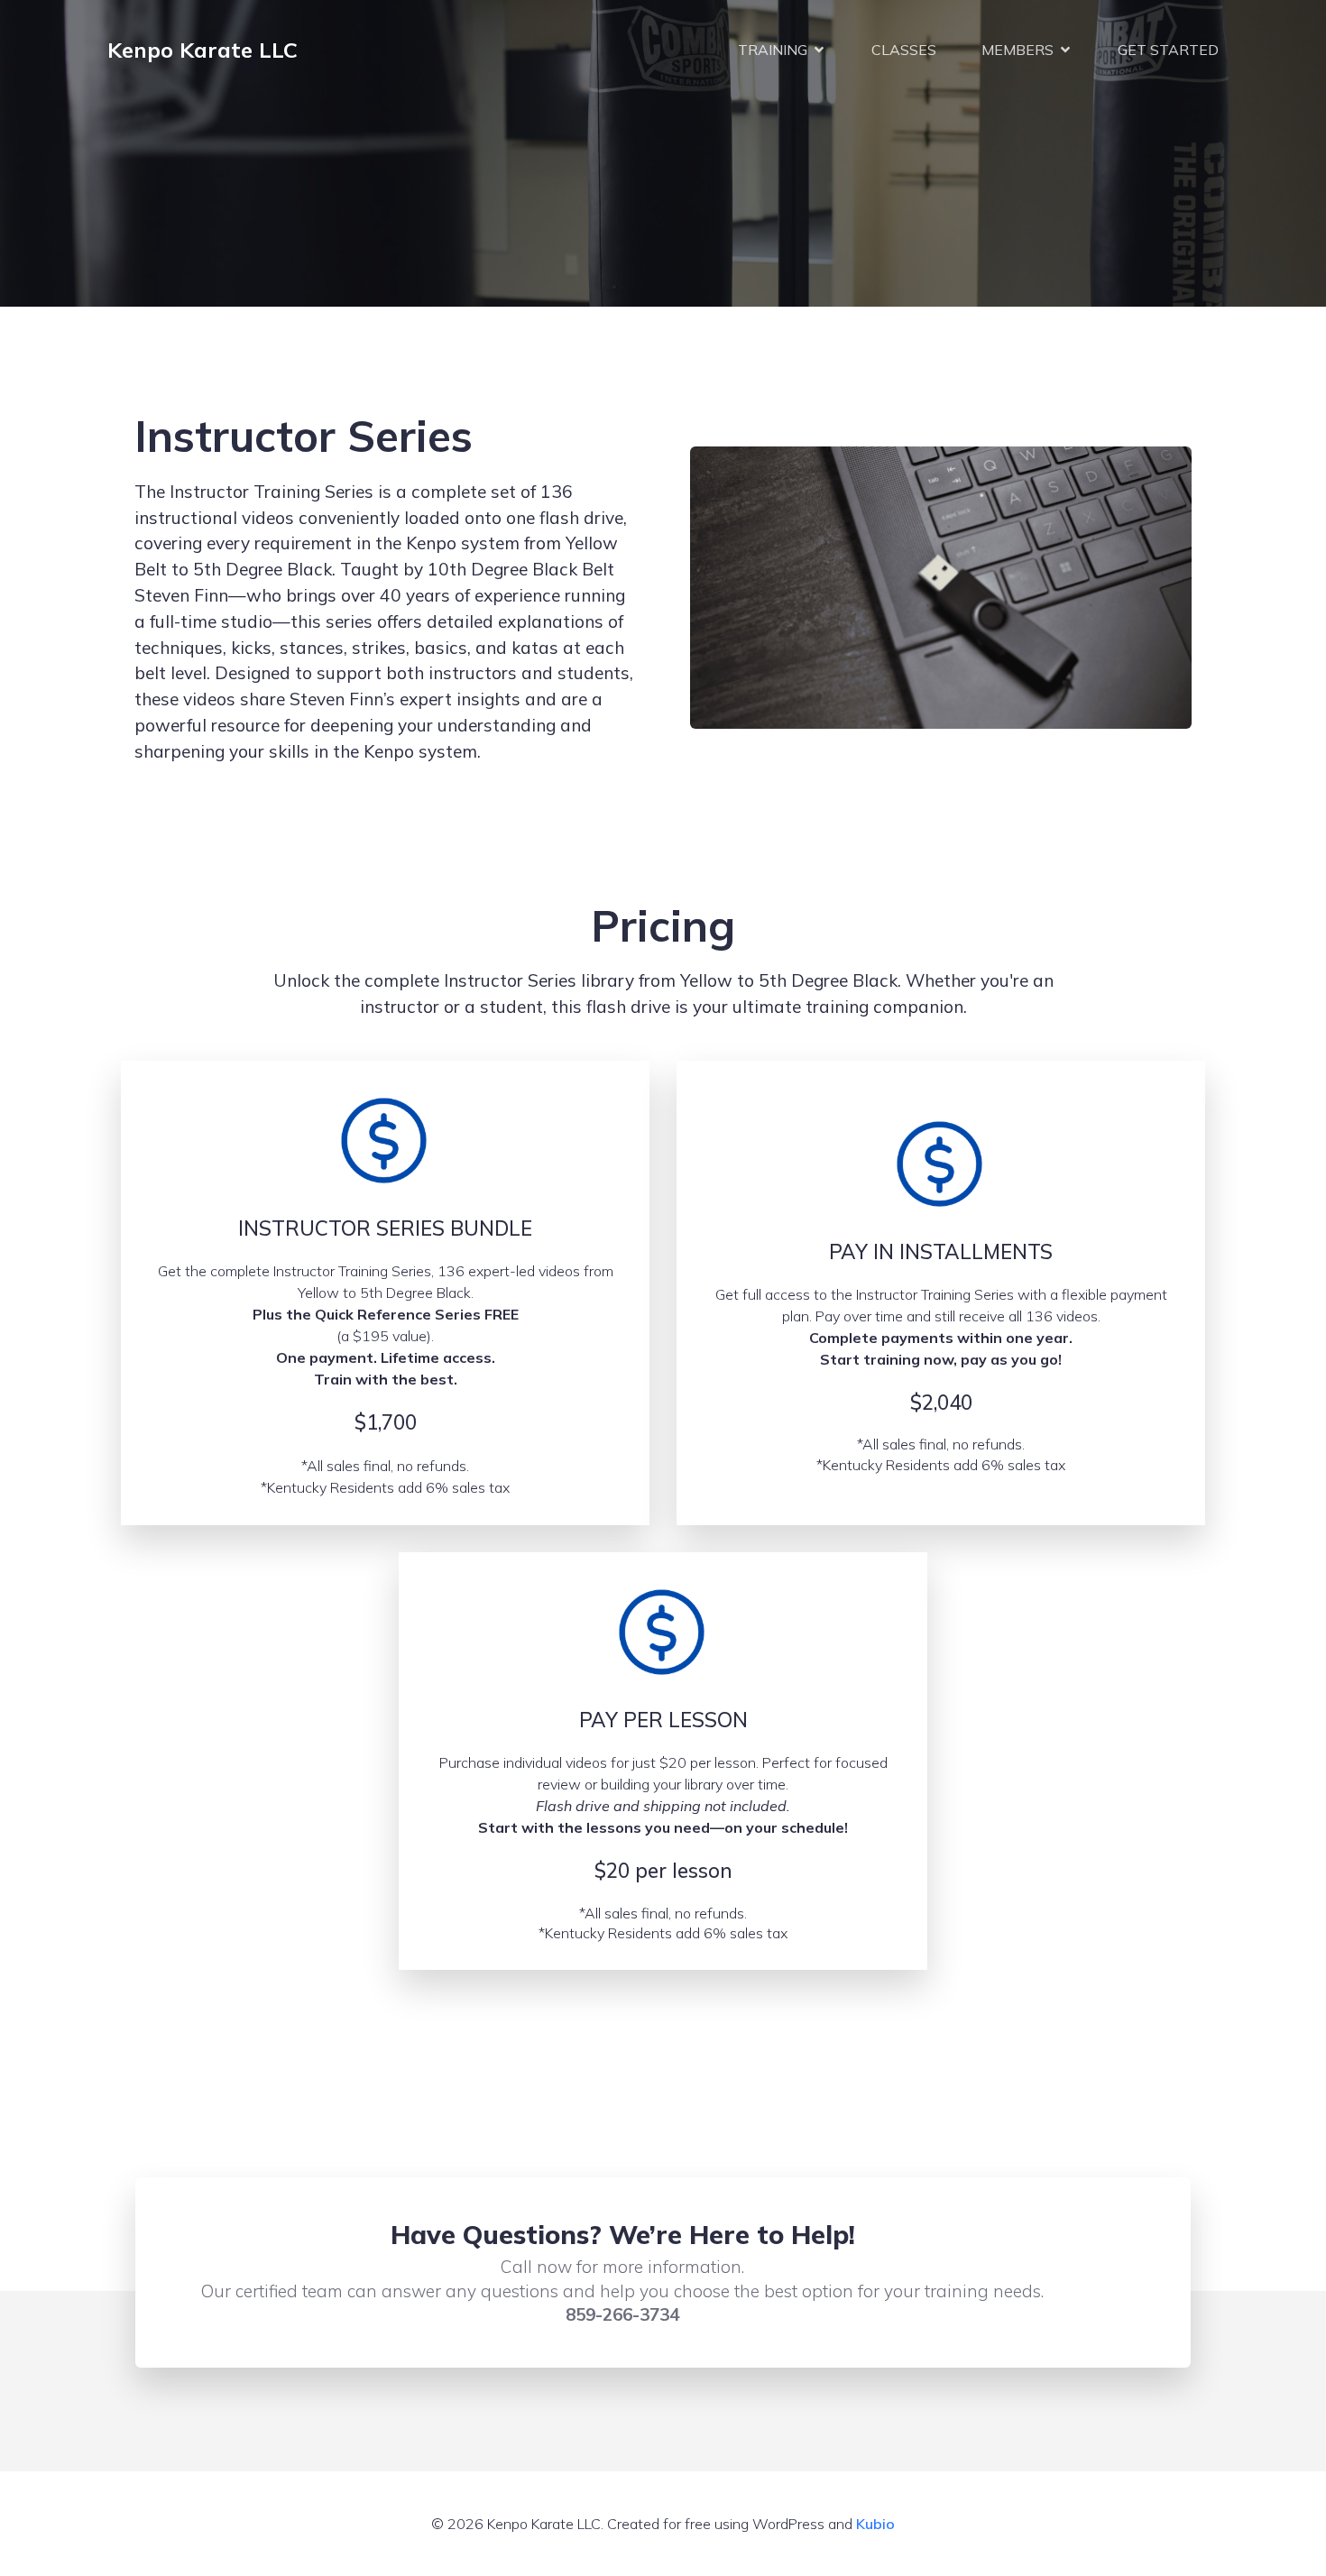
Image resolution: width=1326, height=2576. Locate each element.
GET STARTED (1168, 50)
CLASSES (904, 50)
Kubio (875, 2524)
